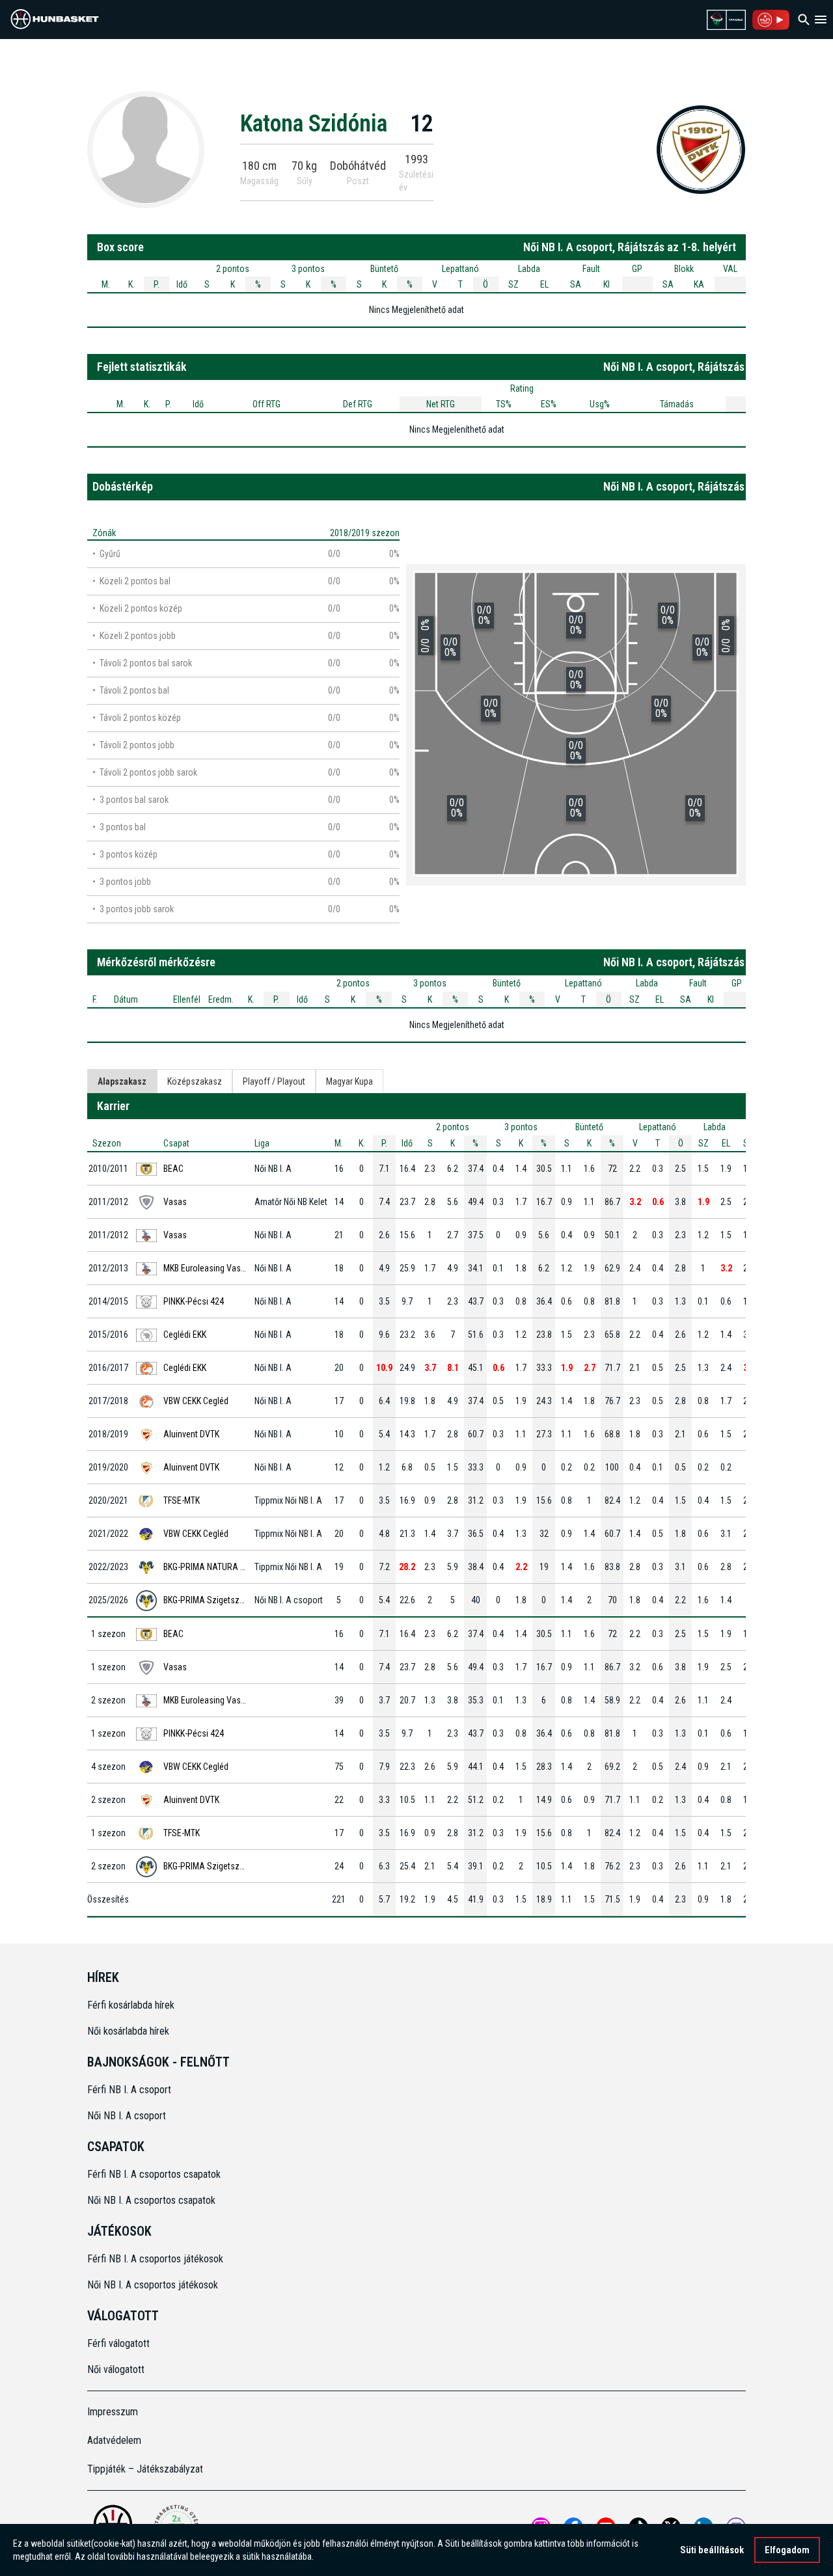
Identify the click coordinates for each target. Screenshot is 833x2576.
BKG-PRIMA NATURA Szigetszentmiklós (236, 1567)
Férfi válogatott (118, 2343)
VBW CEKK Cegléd (196, 1401)
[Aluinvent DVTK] (701, 149)
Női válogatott (116, 2369)
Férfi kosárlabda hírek (131, 2005)
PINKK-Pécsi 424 (194, 1301)
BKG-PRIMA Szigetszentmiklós (220, 1600)
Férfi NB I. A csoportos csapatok (155, 2174)
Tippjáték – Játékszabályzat (145, 2469)
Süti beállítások (712, 2550)
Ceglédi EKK (185, 1335)
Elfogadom (787, 2550)
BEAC (173, 1169)
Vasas (175, 1202)
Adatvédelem (114, 2440)
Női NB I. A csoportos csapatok (153, 2200)
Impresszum (113, 2412)
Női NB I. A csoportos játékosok (153, 2285)
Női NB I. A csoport (127, 2116)
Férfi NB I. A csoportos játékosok (155, 2259)
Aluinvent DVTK (191, 1434)
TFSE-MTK (182, 1500)
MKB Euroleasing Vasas (207, 1268)
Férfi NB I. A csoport (129, 2090)
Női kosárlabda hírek (128, 2031)
